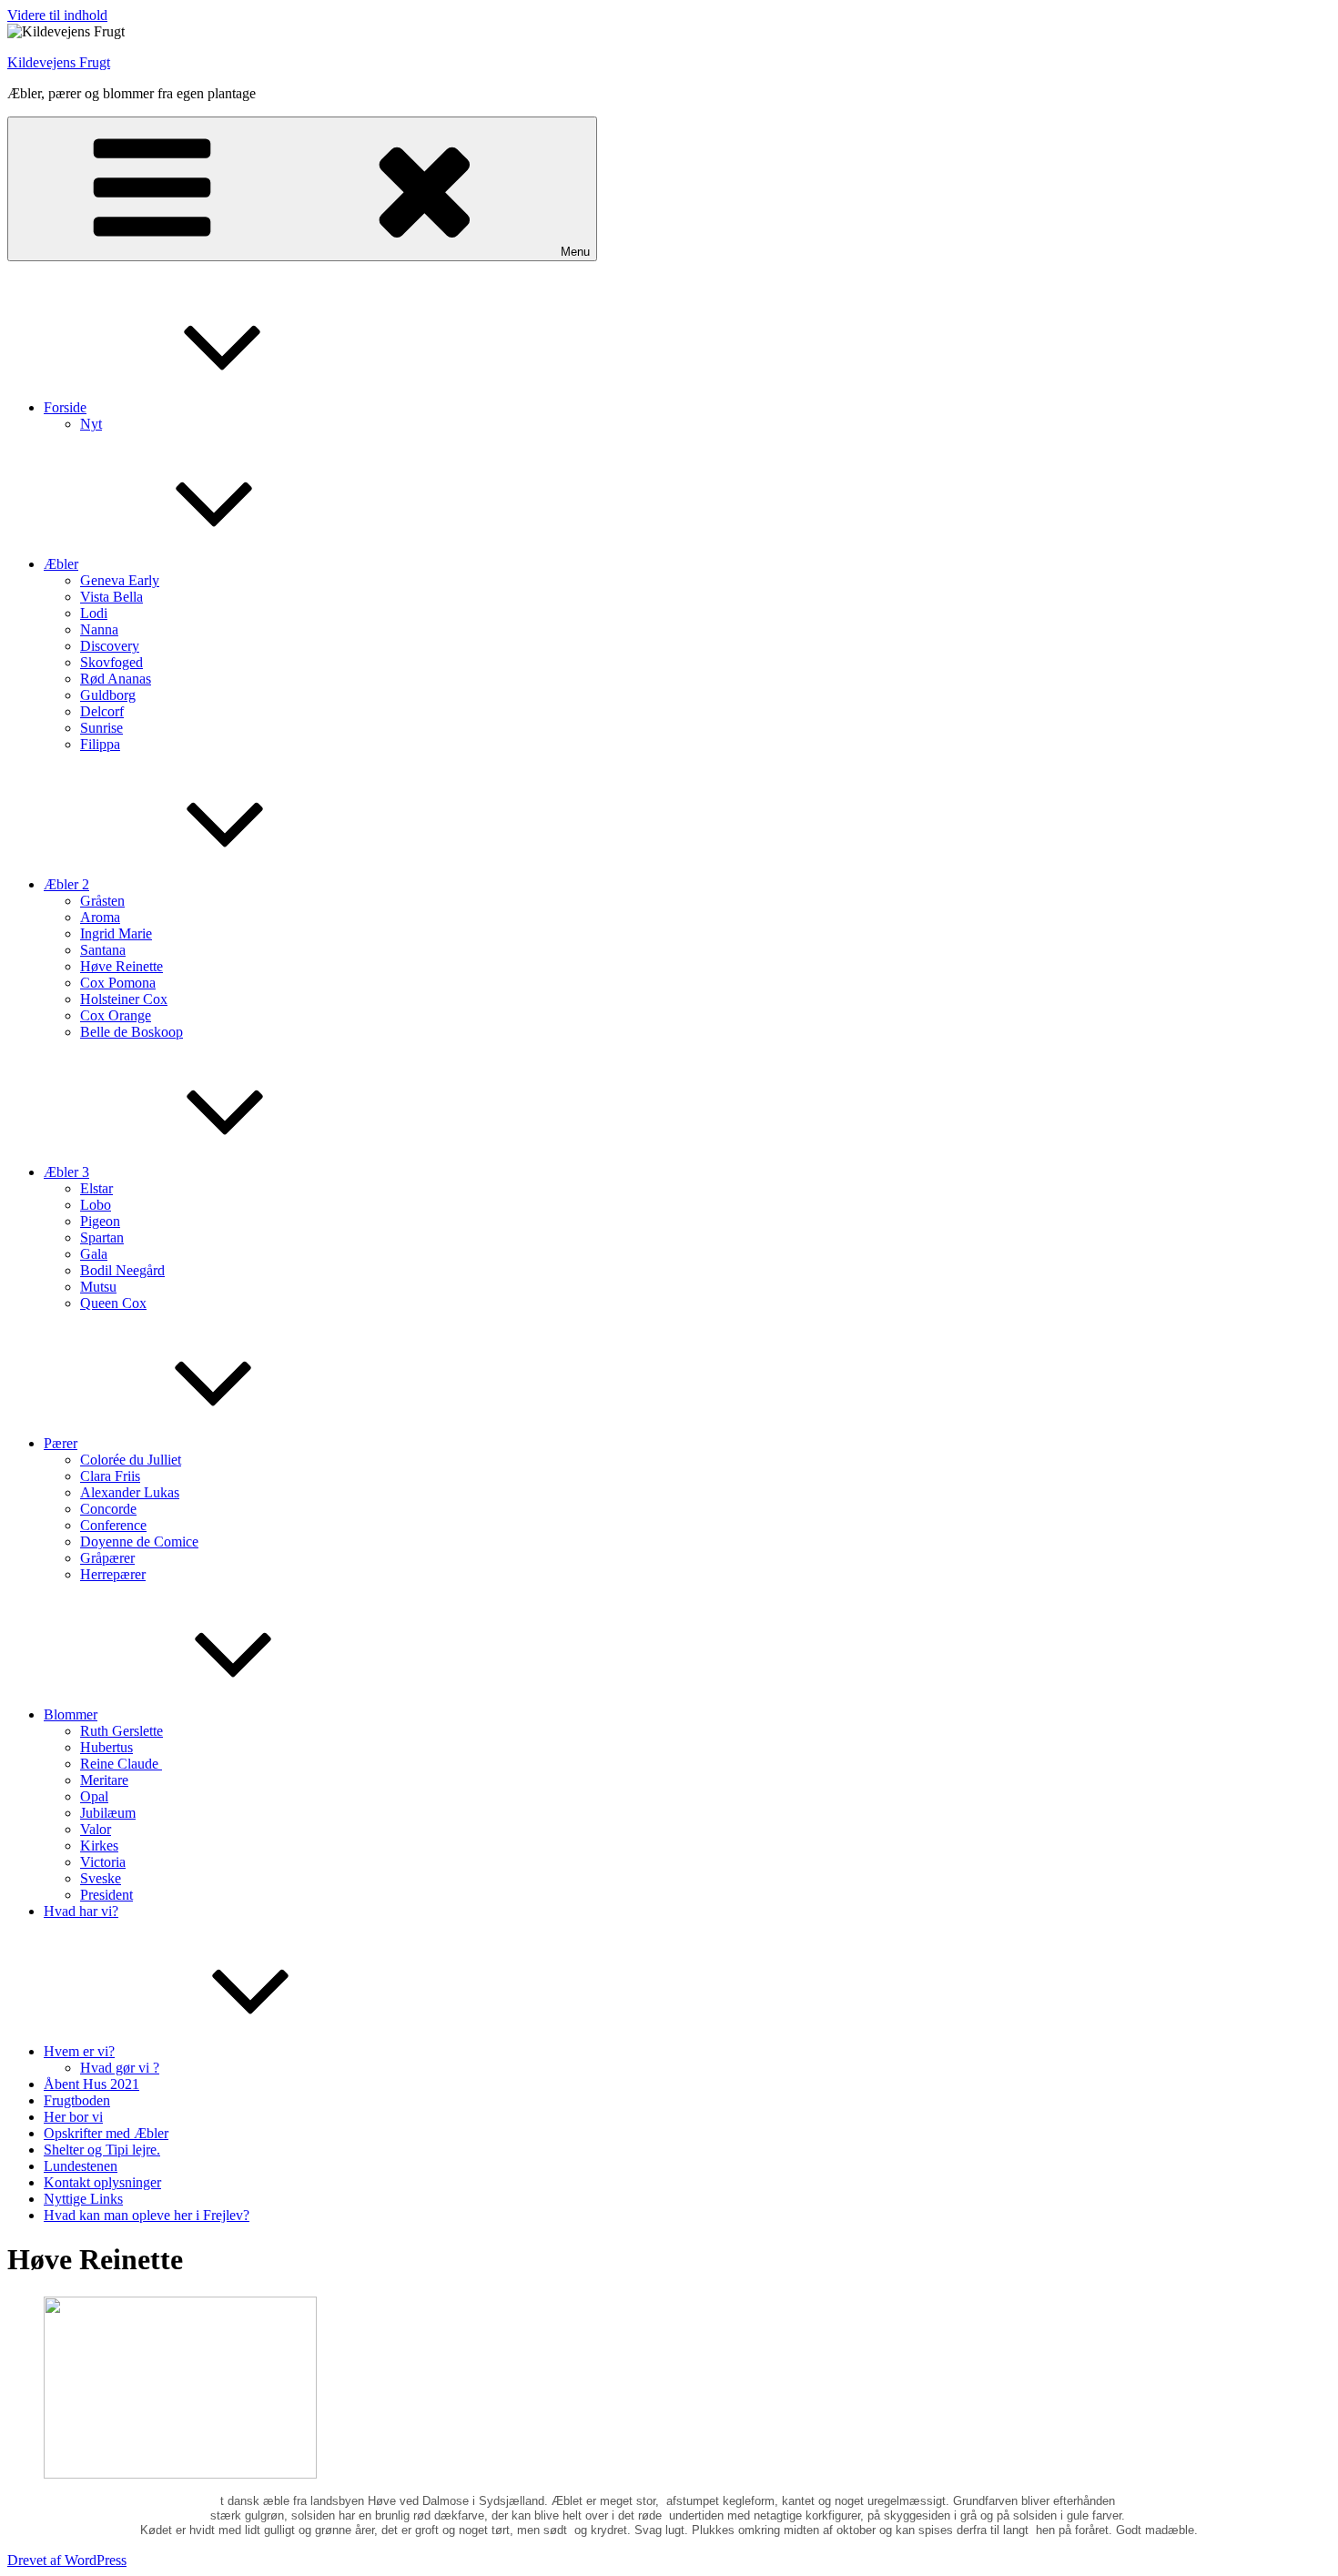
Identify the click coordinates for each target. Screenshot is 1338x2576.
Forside (65, 407)
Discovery (110, 646)
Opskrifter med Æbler (106, 2133)
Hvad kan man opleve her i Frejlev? (147, 2215)
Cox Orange (116, 1015)
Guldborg (108, 695)
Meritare (104, 1780)
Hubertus (106, 1747)
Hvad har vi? (81, 1911)
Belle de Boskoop (132, 1032)
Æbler (61, 564)
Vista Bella (111, 597)
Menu (575, 252)
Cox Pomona (118, 983)
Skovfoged (111, 662)
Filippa (100, 744)
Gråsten (102, 901)
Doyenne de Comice (139, 1542)
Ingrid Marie (116, 933)
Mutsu (98, 1287)
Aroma (100, 917)
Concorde (108, 1509)
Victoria (103, 1862)
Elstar (96, 1188)
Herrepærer (113, 1574)
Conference (113, 1525)
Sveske (101, 1878)
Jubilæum (108, 1813)
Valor (96, 1829)
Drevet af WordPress (67, 2560)
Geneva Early (120, 580)
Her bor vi (73, 2117)
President (106, 1895)
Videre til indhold (57, 15)
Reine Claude (121, 1764)
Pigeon (100, 1221)
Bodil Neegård (122, 1270)
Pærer (61, 1443)
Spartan (102, 1237)
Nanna (99, 629)
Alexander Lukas (130, 1492)
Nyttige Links (83, 2199)
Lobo (96, 1205)
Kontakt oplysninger (102, 2182)
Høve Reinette (122, 966)
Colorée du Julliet (131, 1460)
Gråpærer (107, 1558)
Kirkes (99, 1846)
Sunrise (101, 728)
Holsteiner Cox (124, 999)
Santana (103, 950)
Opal (94, 1796)
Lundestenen (81, 2166)
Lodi (94, 613)
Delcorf (102, 711)
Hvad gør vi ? (120, 2068)
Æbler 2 (66, 884)
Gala (94, 1254)
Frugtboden (77, 2100)
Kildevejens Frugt (59, 62)
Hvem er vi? (79, 2051)
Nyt (91, 424)
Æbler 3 (66, 1172)
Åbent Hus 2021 (91, 2084)
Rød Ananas (116, 679)
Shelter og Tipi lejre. (102, 2150)
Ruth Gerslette (122, 1731)
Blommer (71, 1714)
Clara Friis (110, 1476)
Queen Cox (113, 1303)
